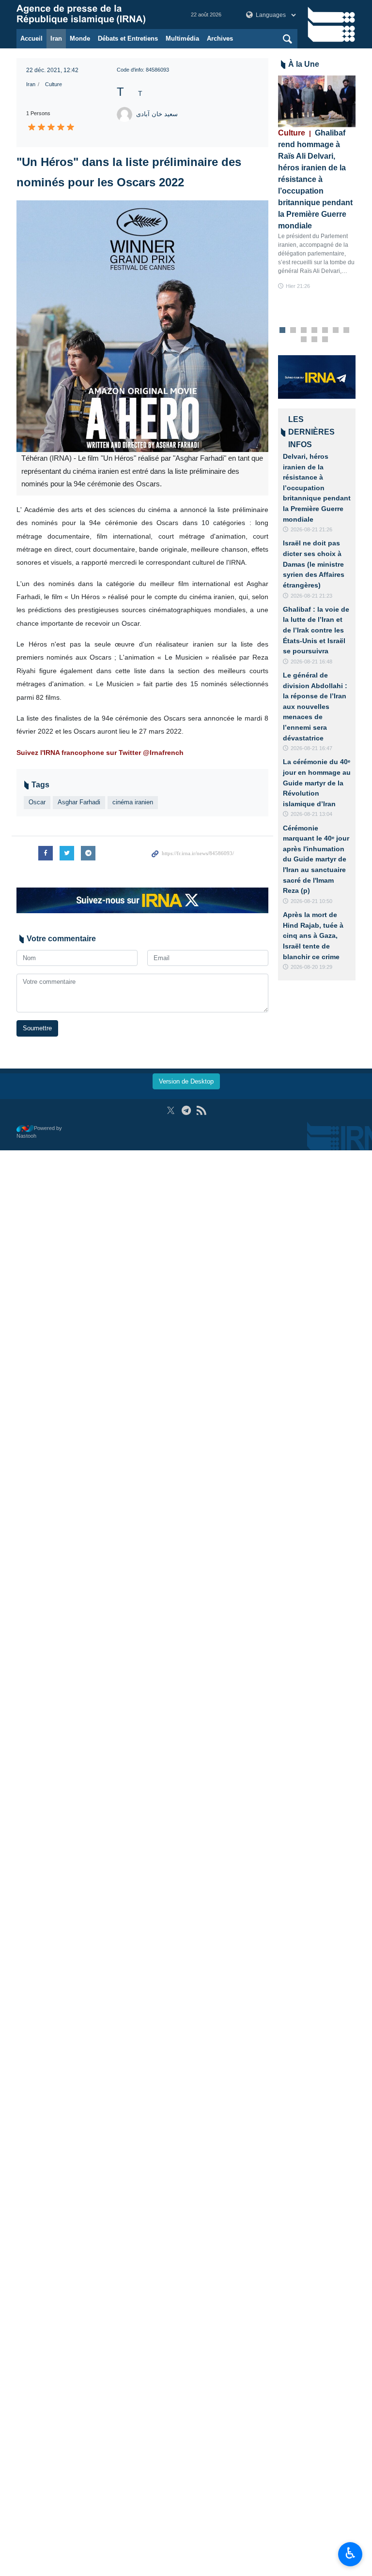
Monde (80, 38)
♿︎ (350, 2553)
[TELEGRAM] (186, 1110)
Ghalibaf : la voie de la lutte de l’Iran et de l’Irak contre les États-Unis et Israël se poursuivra (316, 630)
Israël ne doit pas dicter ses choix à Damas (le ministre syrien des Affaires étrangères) (314, 564)
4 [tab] (315, 331)
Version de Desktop (186, 1081)
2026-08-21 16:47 (311, 748)
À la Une (304, 64)
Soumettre (37, 1028)
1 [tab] (283, 331)
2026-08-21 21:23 (311, 596)
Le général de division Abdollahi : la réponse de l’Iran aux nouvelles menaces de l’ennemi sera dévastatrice (315, 707)
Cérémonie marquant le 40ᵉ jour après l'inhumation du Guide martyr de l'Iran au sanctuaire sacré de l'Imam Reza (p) (316, 859)
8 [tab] (304, 340)
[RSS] (201, 1110)
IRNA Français (94, 15)
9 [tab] (315, 340)
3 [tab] (304, 331)
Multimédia (182, 38)
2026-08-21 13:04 (311, 814)
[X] (171, 1110)
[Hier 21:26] (317, 101)
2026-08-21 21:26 (311, 529)
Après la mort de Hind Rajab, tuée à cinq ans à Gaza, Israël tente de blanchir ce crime (313, 935)
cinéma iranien (133, 802)
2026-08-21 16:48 (311, 662)
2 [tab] (293, 331)
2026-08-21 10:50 (311, 901)
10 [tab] (325, 340)
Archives (220, 38)
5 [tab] (325, 331)
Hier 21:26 (298, 286)
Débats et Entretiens (128, 38)
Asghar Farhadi (79, 802)
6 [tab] (336, 331)
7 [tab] (347, 331)
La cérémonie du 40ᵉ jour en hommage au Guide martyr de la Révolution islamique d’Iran (317, 783)
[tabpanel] (317, 183)
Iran (56, 38)
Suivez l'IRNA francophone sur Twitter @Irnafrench (100, 753)
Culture (54, 84)
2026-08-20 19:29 (311, 967)
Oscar (37, 802)
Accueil (31, 38)
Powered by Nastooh (39, 1132)
